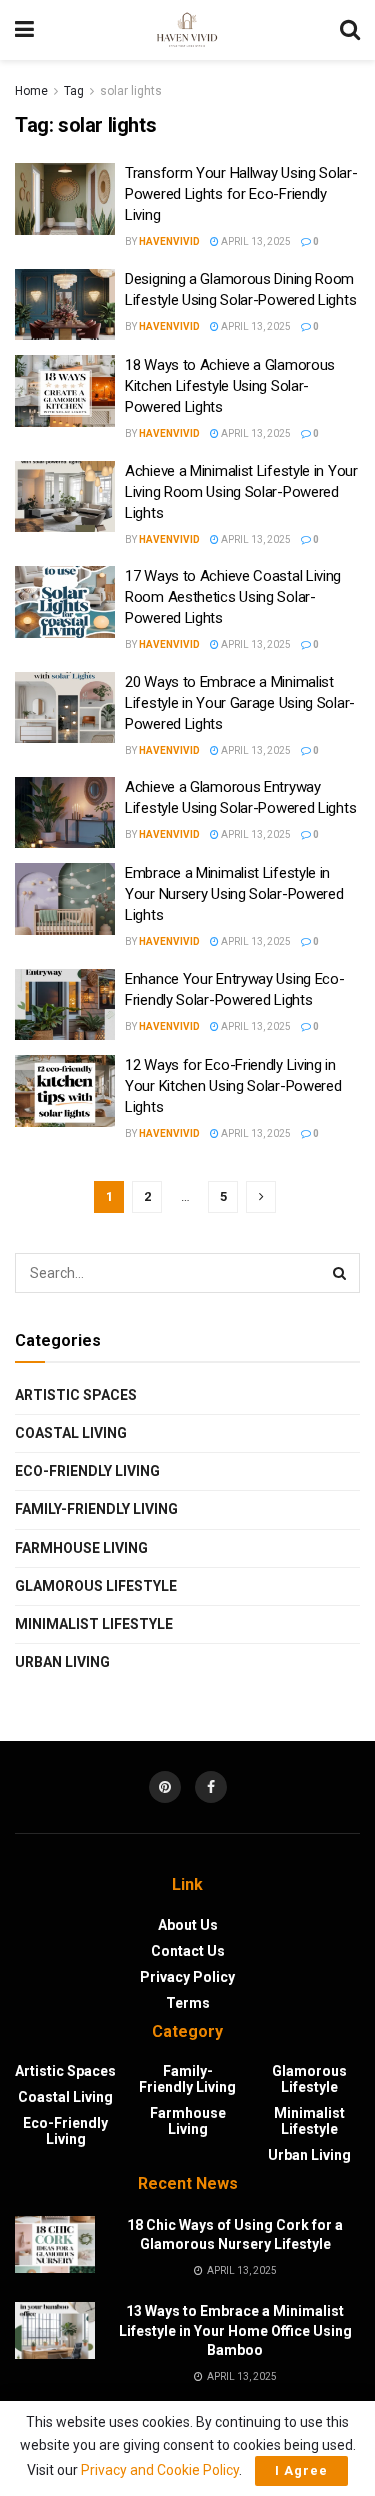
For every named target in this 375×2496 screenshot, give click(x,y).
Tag (74, 91)
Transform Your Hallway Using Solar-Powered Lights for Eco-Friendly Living (241, 194)
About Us (188, 1925)
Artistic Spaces (76, 1395)
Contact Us (188, 1951)
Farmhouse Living (81, 1548)
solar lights (131, 91)
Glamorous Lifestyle (96, 1586)
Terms (188, 2003)
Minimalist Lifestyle (94, 1624)
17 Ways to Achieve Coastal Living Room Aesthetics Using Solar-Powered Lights (233, 597)
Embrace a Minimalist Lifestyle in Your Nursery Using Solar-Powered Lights (234, 894)
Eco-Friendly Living (87, 1471)
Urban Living (62, 1662)
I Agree (301, 2470)
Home (31, 91)
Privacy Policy (187, 1977)
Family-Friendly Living (96, 1509)
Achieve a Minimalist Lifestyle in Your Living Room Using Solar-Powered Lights (241, 492)
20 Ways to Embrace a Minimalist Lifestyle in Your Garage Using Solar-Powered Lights (240, 703)
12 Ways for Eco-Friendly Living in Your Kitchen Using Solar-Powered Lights (233, 1086)
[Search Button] (340, 1273)
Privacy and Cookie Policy (160, 2470)
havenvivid (169, 241)
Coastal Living (71, 1433)
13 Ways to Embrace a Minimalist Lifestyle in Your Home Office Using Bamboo (235, 2330)
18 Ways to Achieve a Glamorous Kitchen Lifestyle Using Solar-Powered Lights (230, 386)
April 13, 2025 (255, 241)
